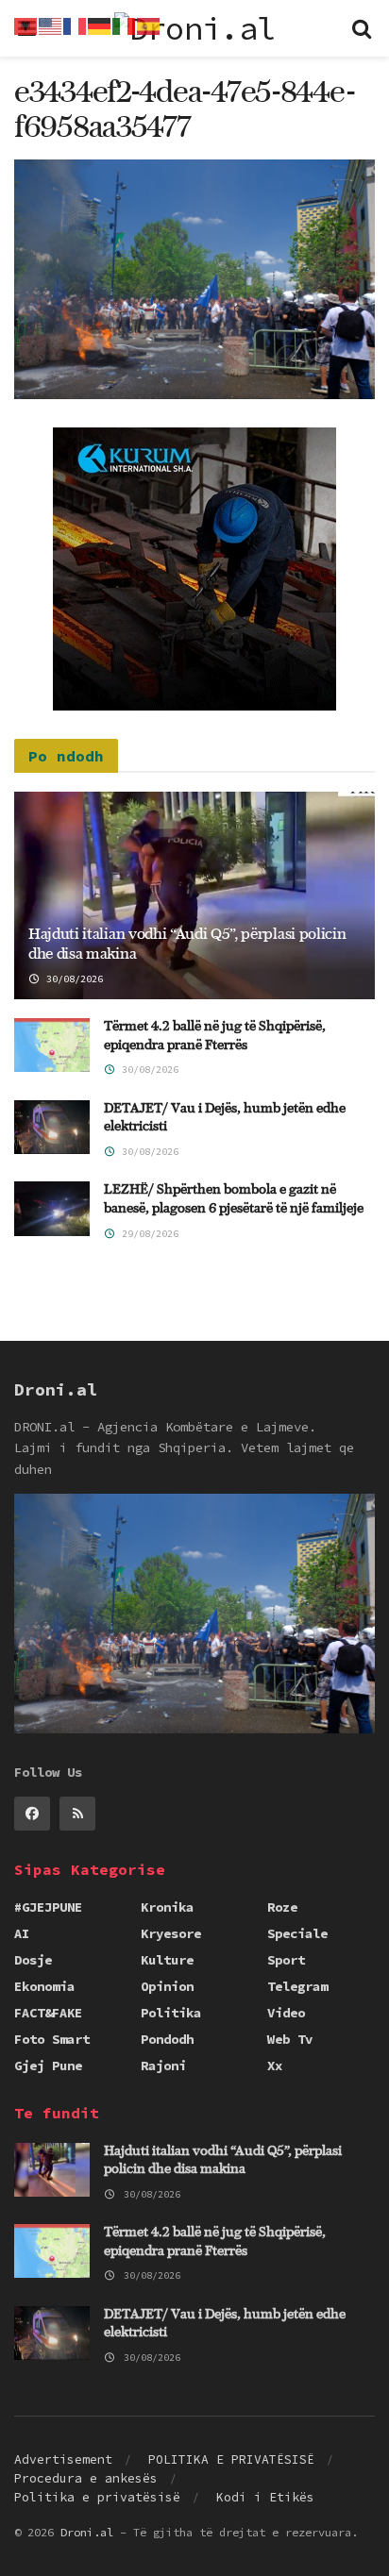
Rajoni (163, 2066)
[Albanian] (26, 25)
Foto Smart (52, 2039)
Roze (282, 1907)
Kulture (167, 1960)
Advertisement (63, 2459)
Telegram (297, 1986)
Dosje (33, 1960)
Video (286, 2013)
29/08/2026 (147, 1234)
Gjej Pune (48, 2066)
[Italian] (125, 25)
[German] (100, 25)
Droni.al (87, 2532)
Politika (171, 2013)
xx (275, 2066)
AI (22, 1933)
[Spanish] (149, 25)
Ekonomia (44, 1986)
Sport (286, 1960)
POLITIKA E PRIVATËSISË (231, 2459)
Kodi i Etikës (265, 2497)
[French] (76, 25)
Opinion (167, 1986)
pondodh (167, 2039)
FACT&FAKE (48, 2013)
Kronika (167, 1907)
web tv (290, 2039)
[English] (51, 25)
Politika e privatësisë (97, 2497)
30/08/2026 (72, 979)
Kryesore (171, 1933)
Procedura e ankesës (86, 2478)
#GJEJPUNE (48, 1907)
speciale (297, 1933)
